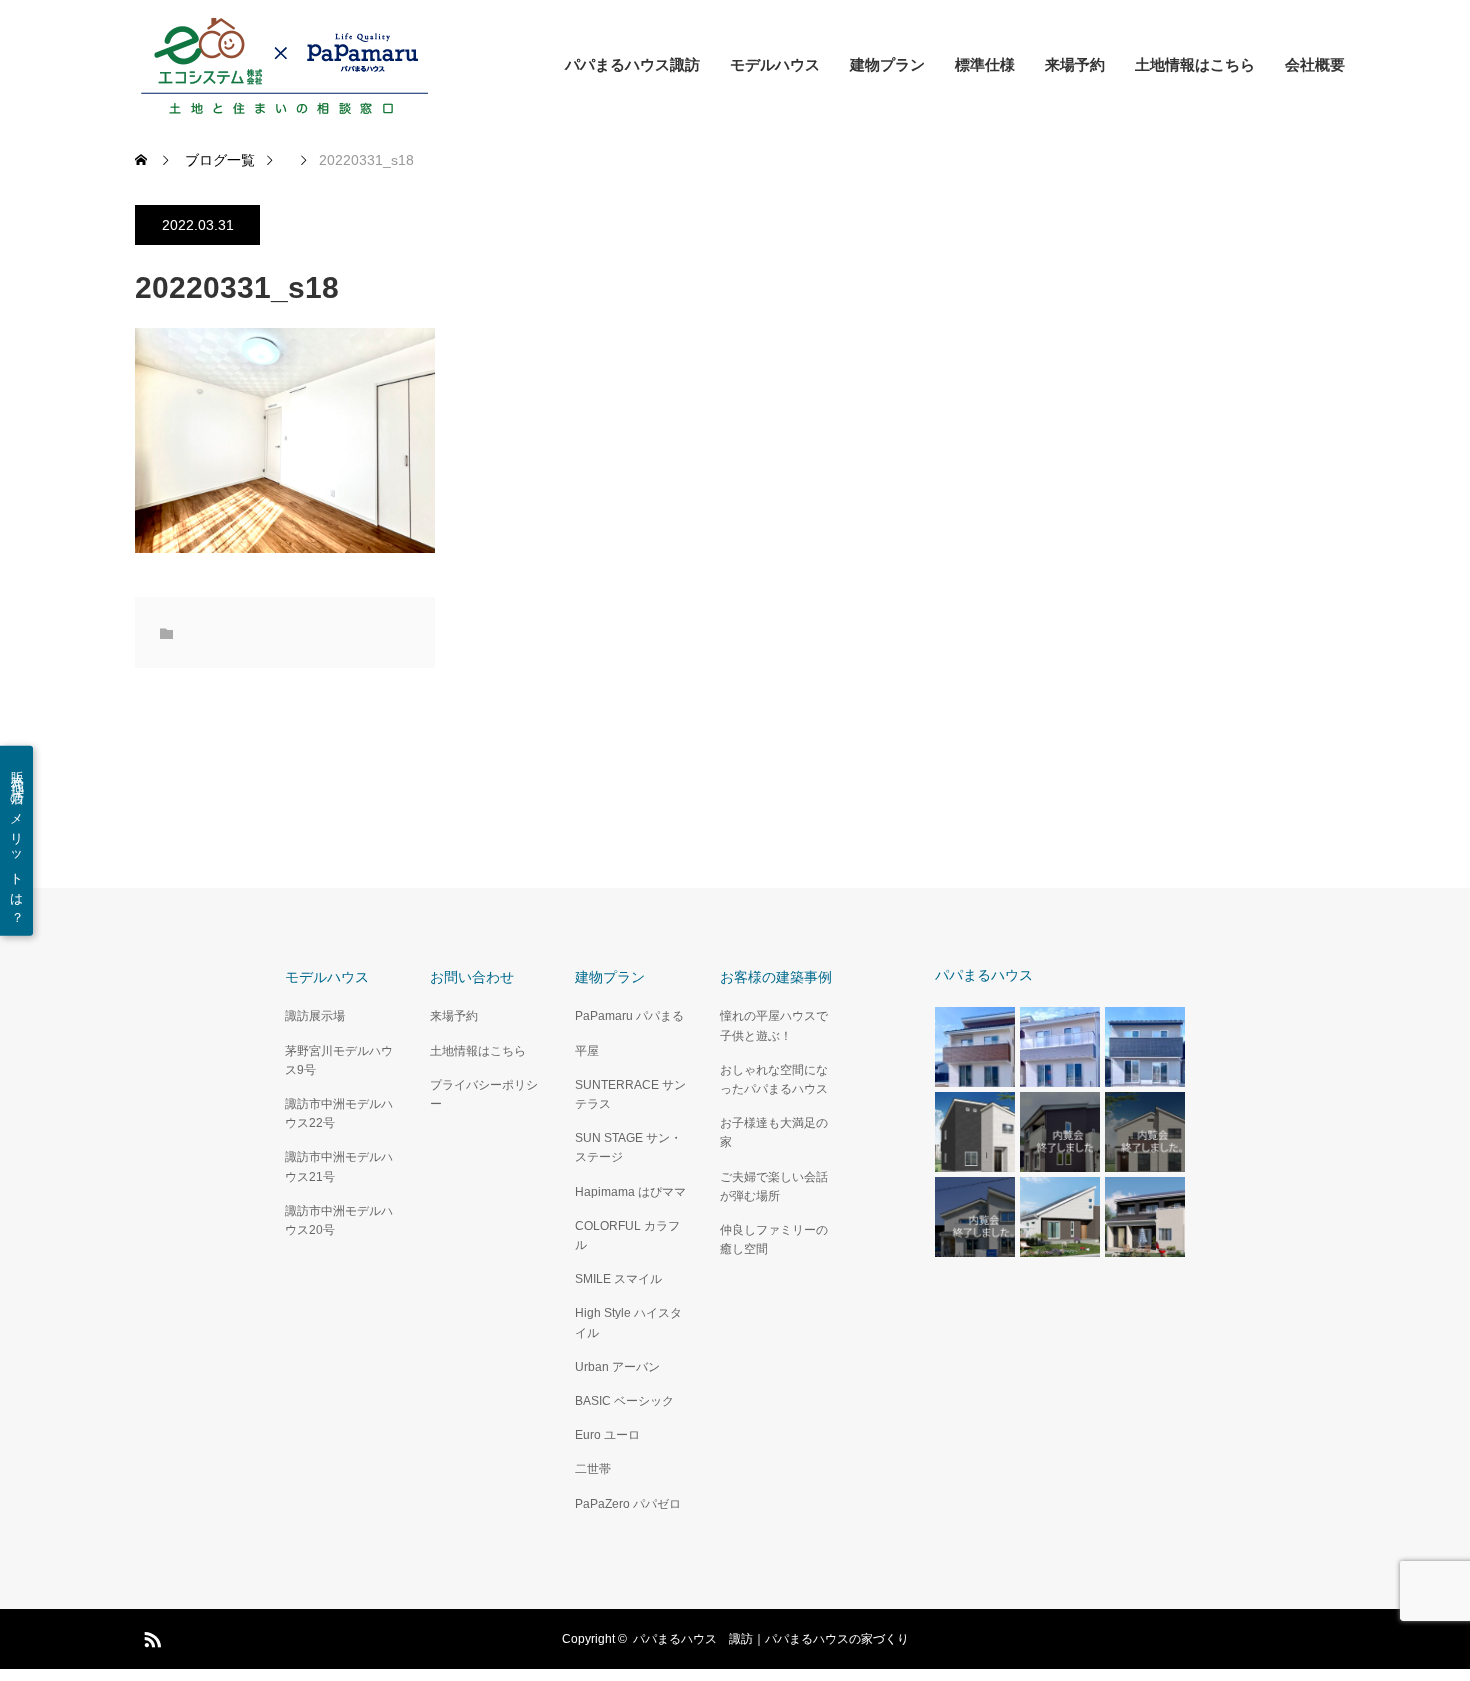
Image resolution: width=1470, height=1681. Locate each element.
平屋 (587, 1051)
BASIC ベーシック (624, 1401)
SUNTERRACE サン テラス (630, 1094)
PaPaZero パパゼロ (628, 1504)
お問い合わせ (472, 977)
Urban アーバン (617, 1367)
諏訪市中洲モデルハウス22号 (339, 1113)
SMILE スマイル (618, 1279)
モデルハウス (775, 64)
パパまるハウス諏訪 (632, 64)
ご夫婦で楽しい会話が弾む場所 (774, 1186)
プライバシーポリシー (484, 1094)
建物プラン (887, 64)
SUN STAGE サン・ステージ (628, 1147)
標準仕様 (985, 64)
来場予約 (1075, 64)
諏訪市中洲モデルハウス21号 (339, 1166)
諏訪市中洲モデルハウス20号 (339, 1220)
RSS (150, 1636)
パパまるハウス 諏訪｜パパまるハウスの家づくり (771, 1639)
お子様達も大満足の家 (774, 1132)
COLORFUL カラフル (627, 1235)
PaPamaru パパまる (629, 1016)
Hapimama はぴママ (630, 1192)
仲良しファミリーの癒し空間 (774, 1239)
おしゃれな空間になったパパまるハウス (774, 1079)
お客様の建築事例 (776, 977)
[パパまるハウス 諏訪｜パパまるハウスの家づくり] (285, 65)
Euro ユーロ (607, 1435)
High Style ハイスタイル (628, 1322)
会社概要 (1315, 64)
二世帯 (593, 1469)
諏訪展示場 (315, 1016)
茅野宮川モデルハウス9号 (339, 1060)
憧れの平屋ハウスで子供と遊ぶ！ (774, 1025)
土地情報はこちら (1195, 64)
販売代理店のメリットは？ (17, 840)
